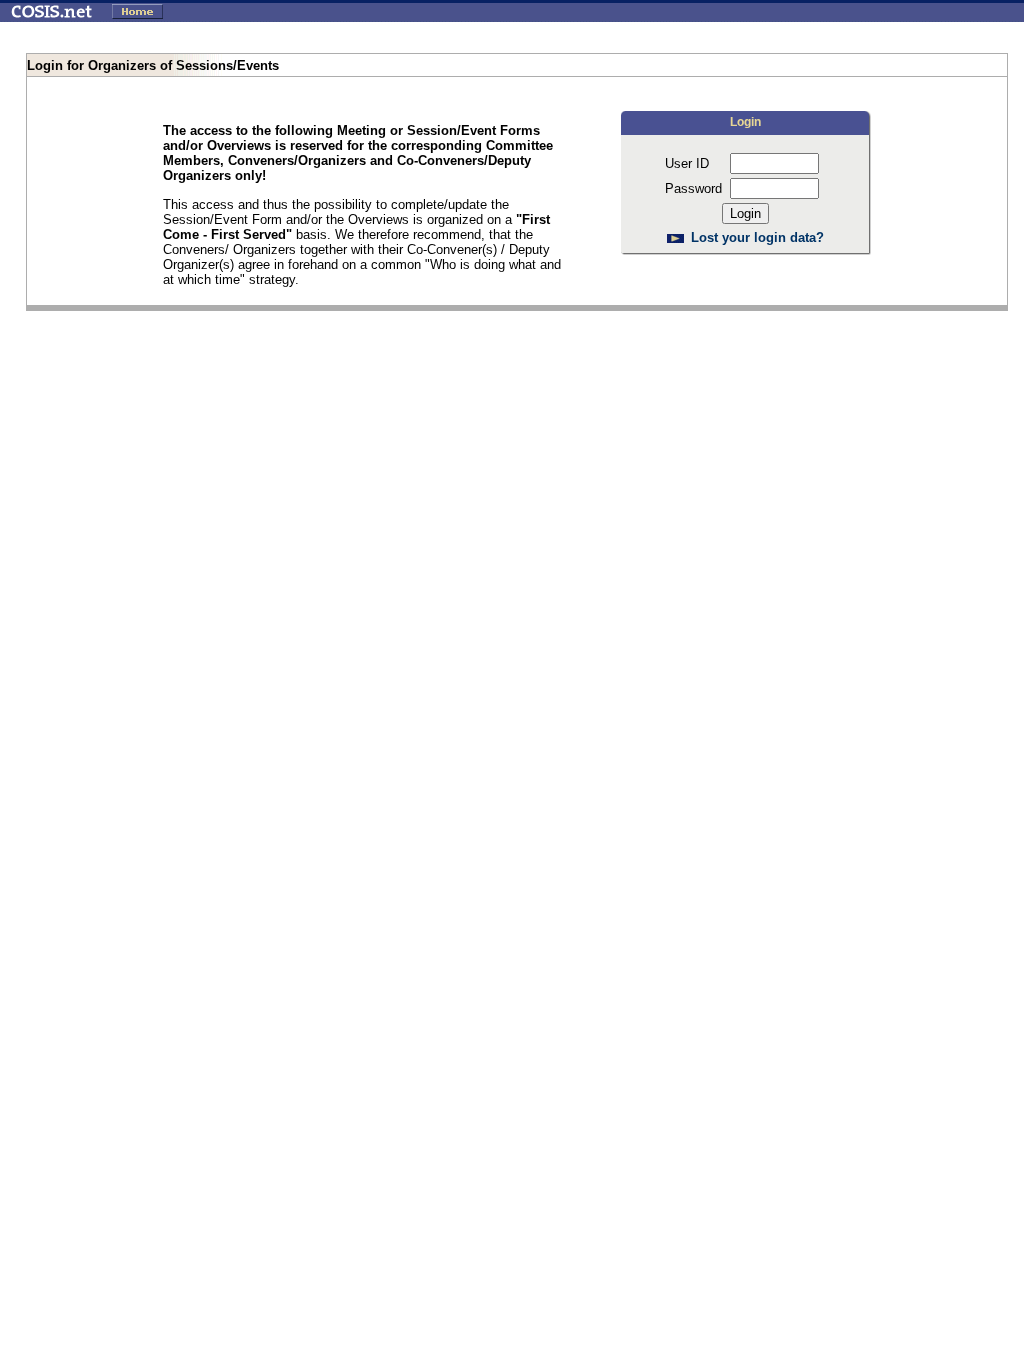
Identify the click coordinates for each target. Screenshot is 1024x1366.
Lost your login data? (757, 237)
